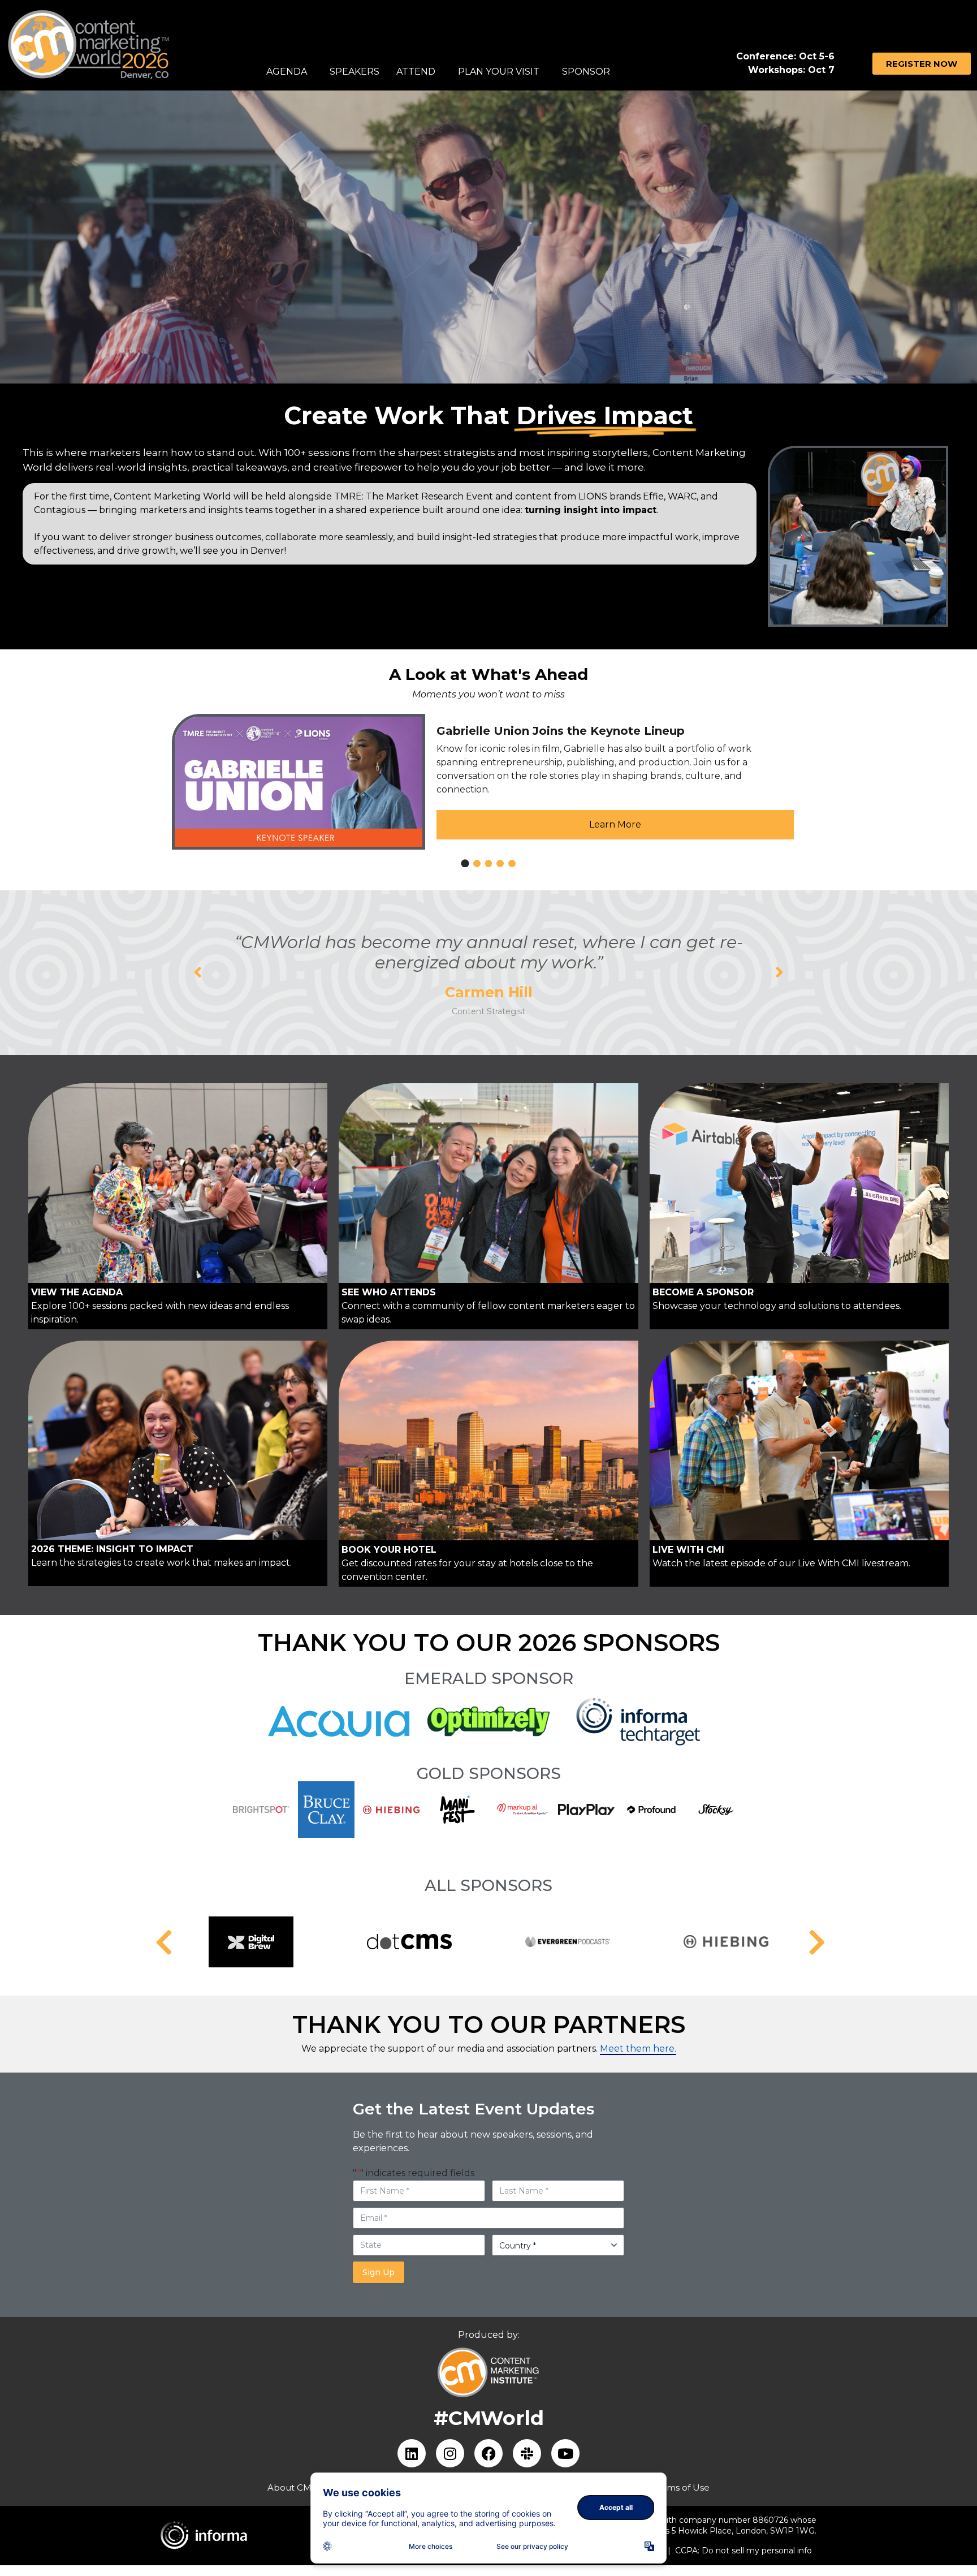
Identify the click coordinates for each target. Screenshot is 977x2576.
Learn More (615, 824)
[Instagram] (450, 2453)
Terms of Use (681, 2487)
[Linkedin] (412, 2453)
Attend (416, 72)
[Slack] (527, 2453)
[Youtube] (565, 2453)
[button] (198, 972)
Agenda (287, 72)
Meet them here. (638, 2049)
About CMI (291, 2487)
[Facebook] (488, 2453)
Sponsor (586, 72)
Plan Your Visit (499, 72)
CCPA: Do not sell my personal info (743, 2551)
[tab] (465, 863)
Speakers (355, 72)
